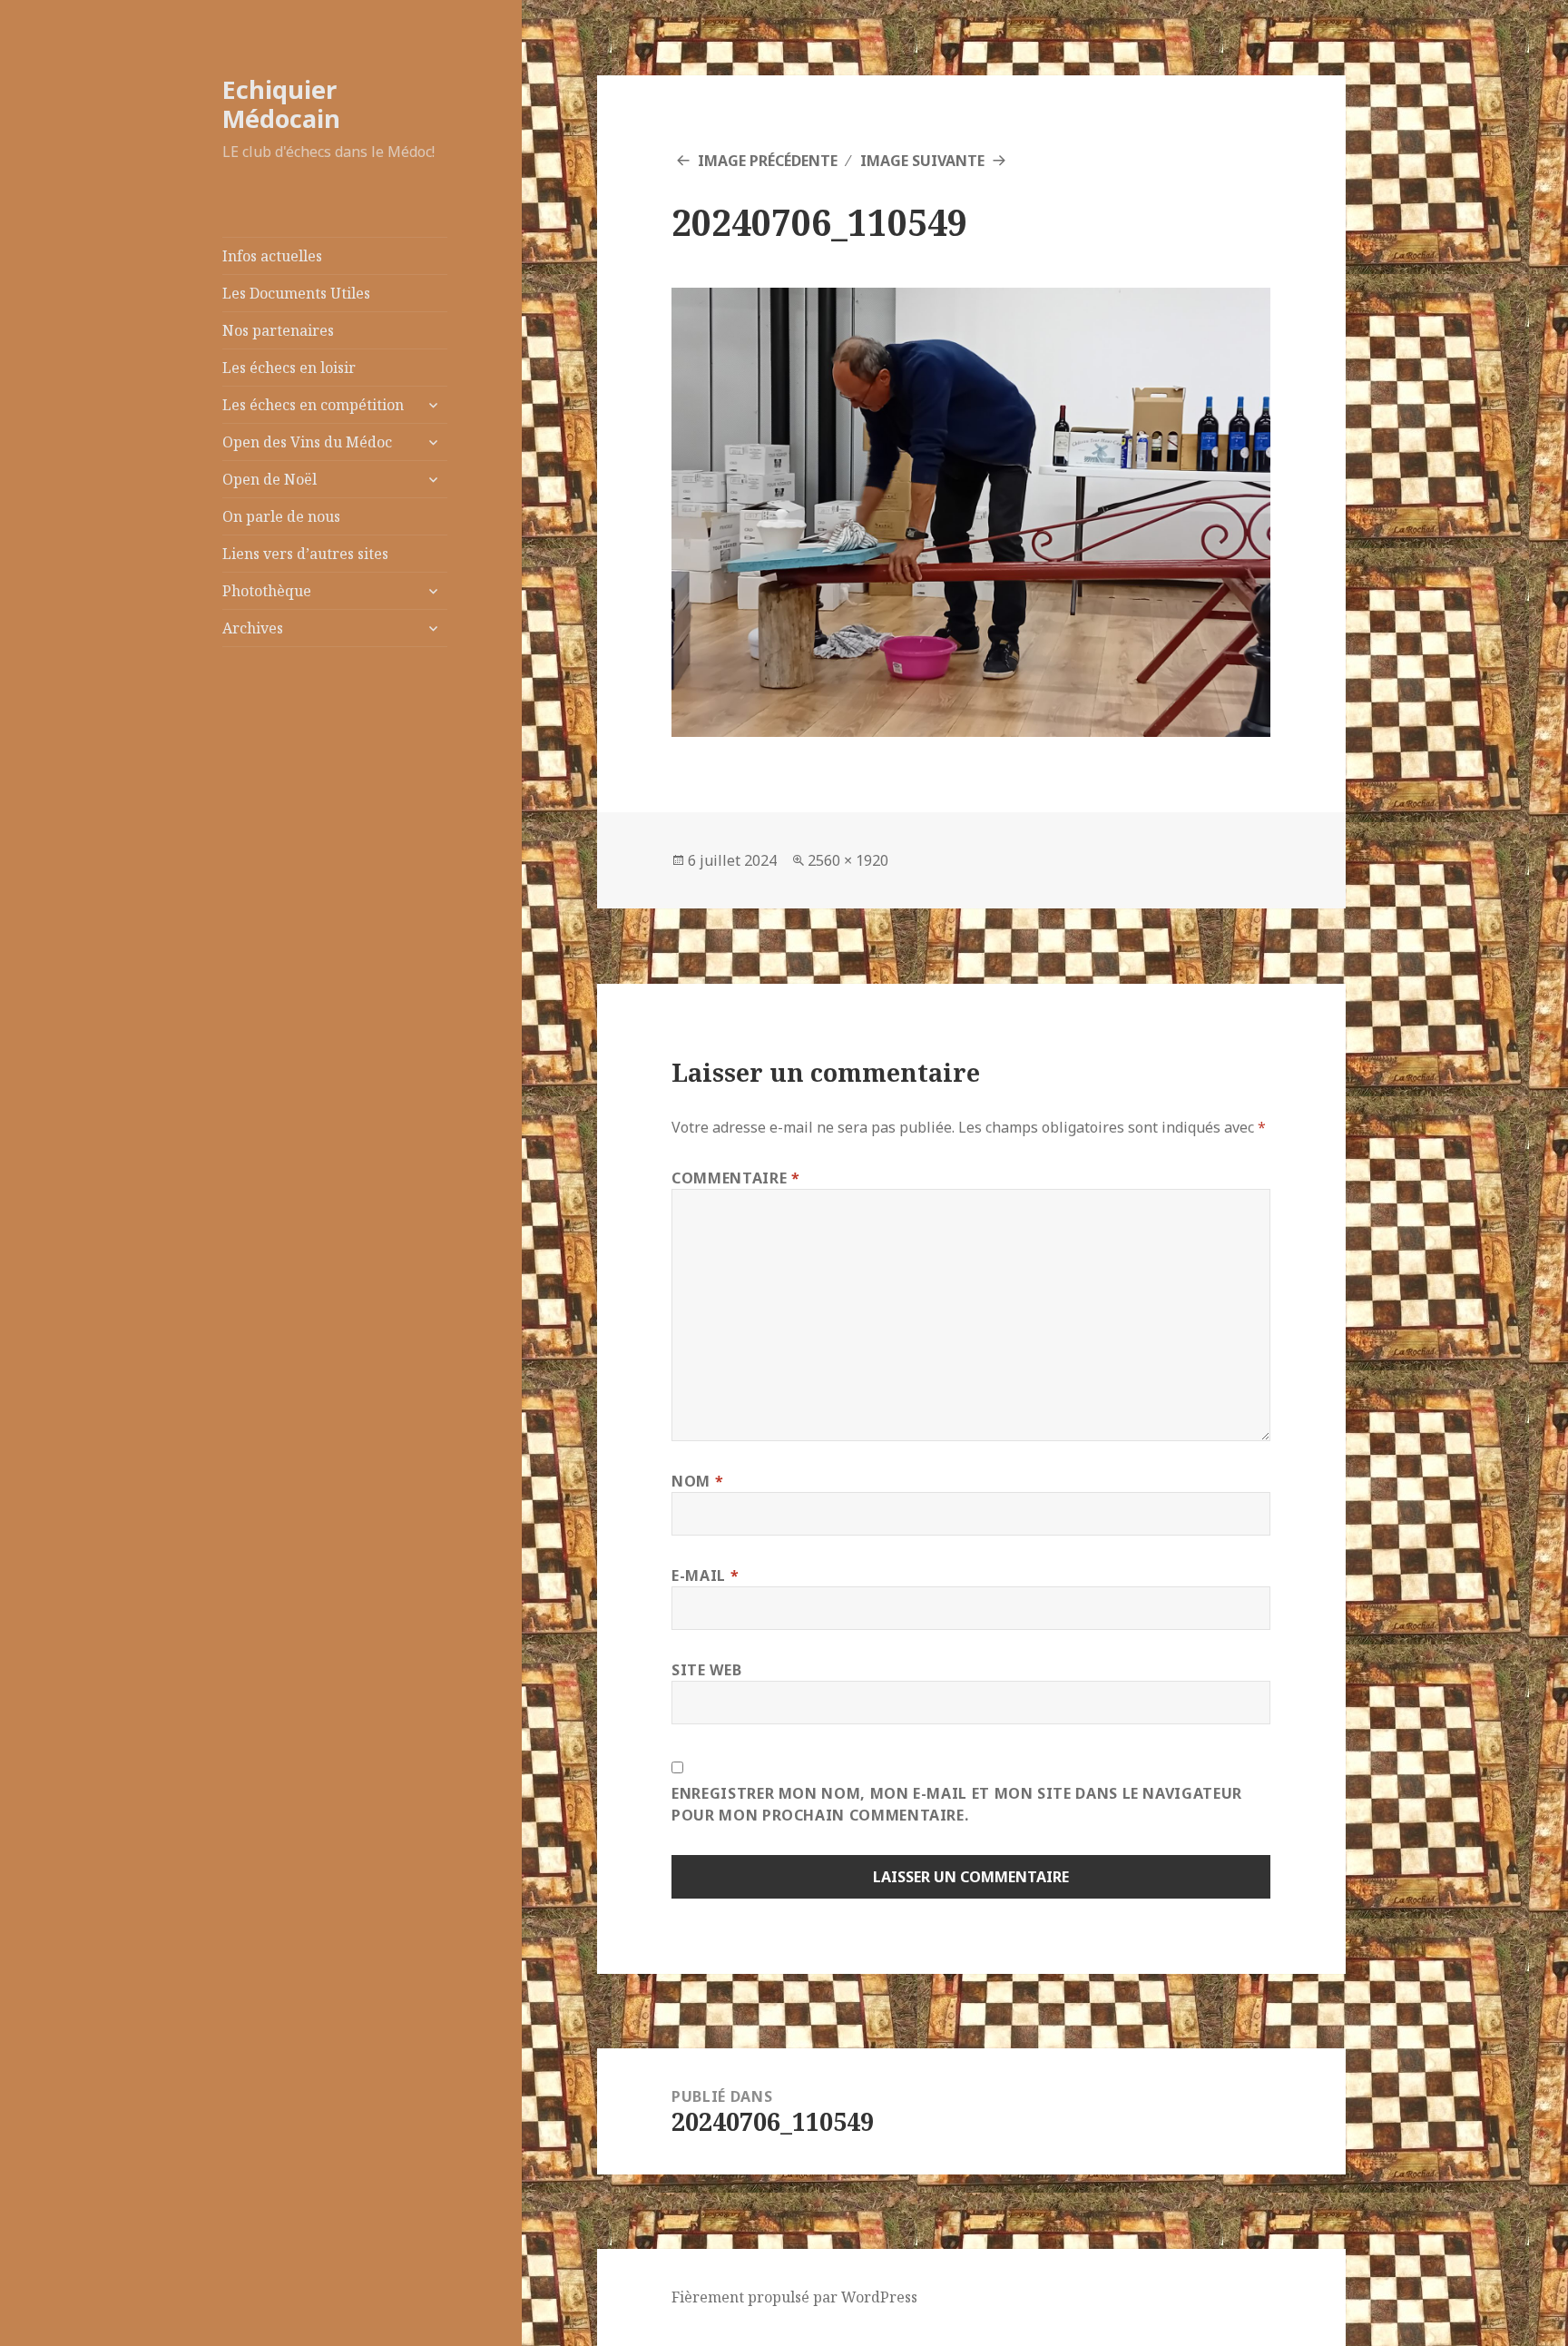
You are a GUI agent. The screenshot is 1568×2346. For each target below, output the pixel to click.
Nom (697, 1481)
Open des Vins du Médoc (307, 442)
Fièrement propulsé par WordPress (794, 2297)
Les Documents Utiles (296, 293)
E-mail (705, 1575)
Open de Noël (269, 479)
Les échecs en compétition (313, 405)
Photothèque (267, 591)
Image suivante (922, 161)
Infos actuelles (272, 256)
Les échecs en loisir (289, 368)
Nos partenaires (278, 330)
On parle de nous (281, 516)
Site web (706, 1670)
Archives (253, 628)
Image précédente (768, 161)
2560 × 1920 (848, 860)
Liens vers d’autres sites (305, 554)
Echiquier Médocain (281, 104)
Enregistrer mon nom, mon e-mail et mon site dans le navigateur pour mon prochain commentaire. (957, 1804)
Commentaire (735, 1178)
